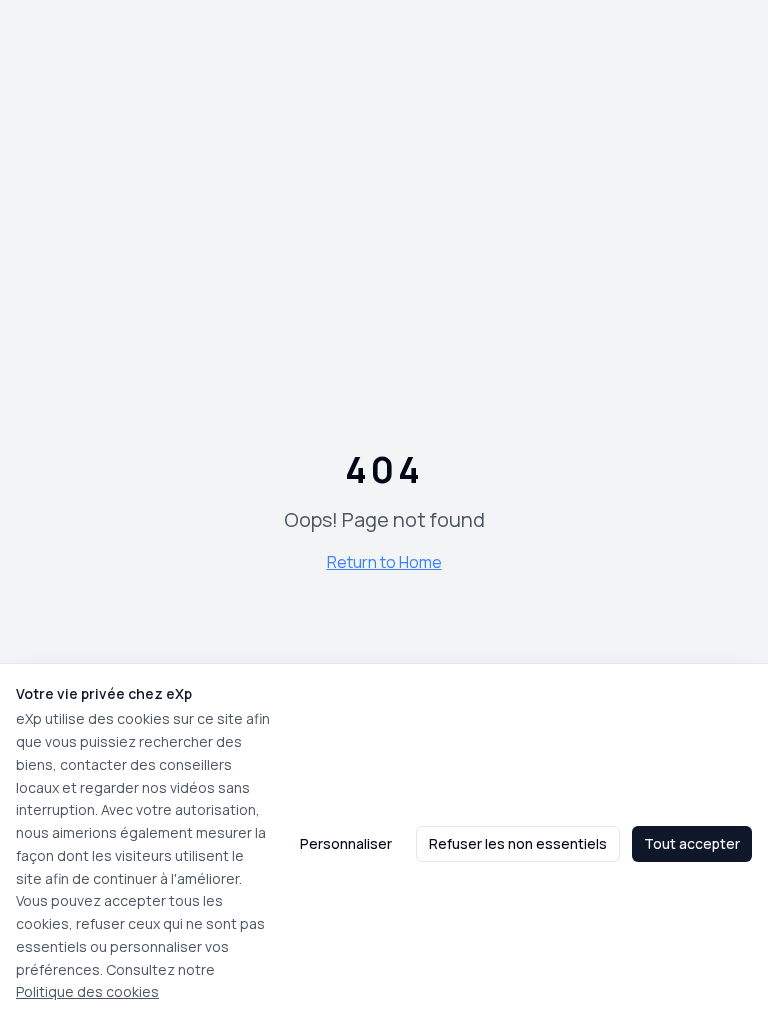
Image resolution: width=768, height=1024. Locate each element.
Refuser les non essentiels (518, 843)
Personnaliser (346, 843)
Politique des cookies (87, 991)
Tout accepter (692, 843)
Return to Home (384, 562)
